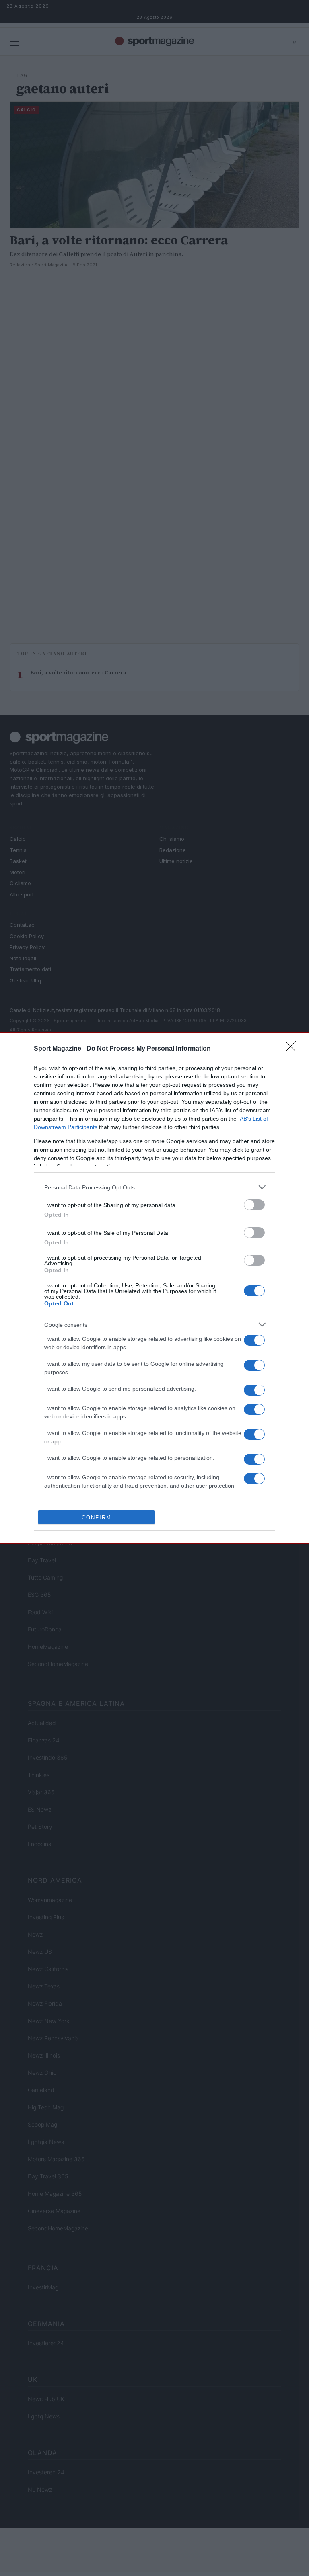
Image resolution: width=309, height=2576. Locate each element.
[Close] (293, 1049)
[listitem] (154, 1187)
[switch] (254, 1205)
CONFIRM (97, 1518)
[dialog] (154, 1288)
